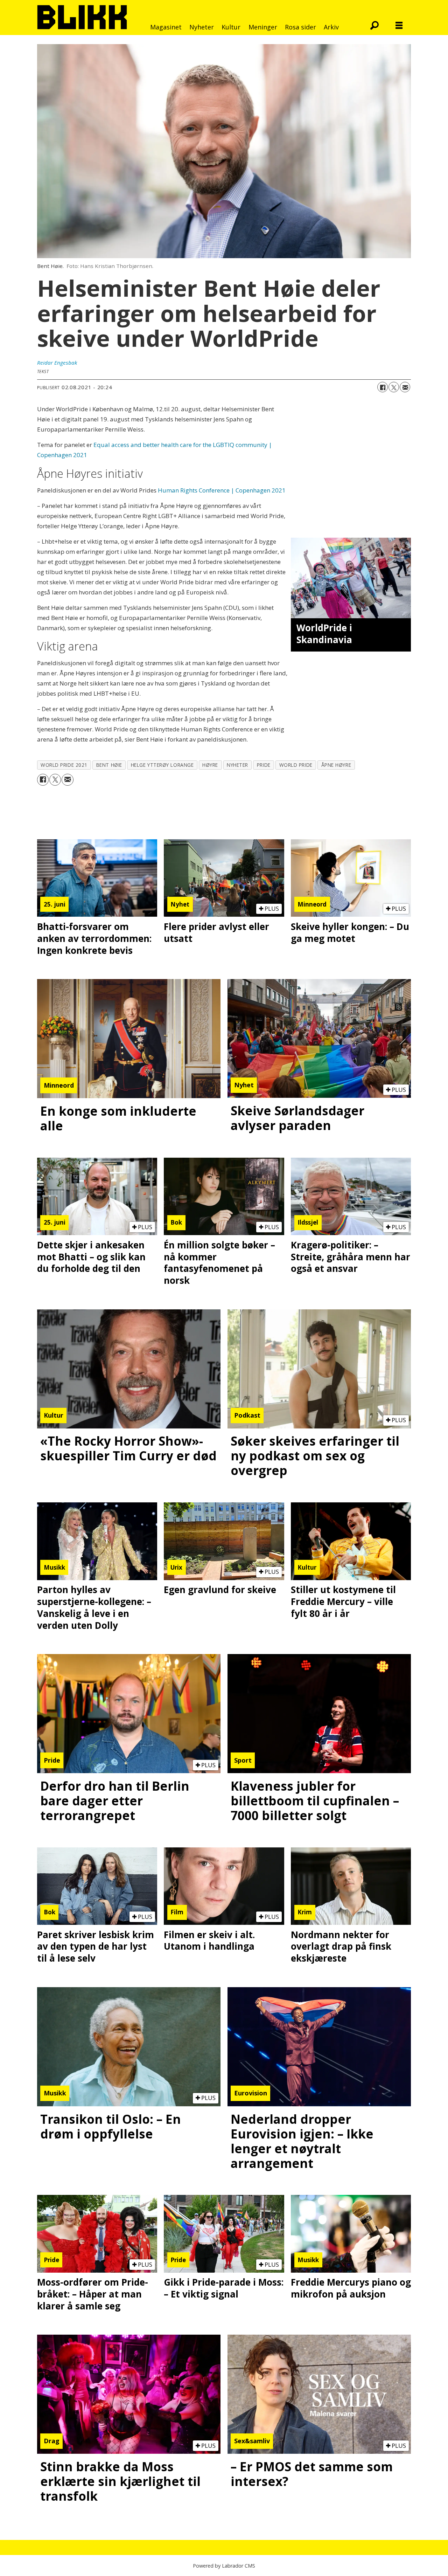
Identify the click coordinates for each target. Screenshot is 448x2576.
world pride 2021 (64, 765)
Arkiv (331, 27)
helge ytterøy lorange (162, 765)
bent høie (109, 765)
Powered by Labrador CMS (224, 2566)
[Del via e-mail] (405, 387)
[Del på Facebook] (383, 387)
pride (264, 765)
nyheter (237, 765)
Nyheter (202, 27)
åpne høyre (336, 765)
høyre (210, 765)
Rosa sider (300, 27)
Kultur (231, 27)
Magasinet (166, 27)
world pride (296, 765)
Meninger (263, 27)
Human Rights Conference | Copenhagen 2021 (222, 490)
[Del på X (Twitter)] (394, 387)
